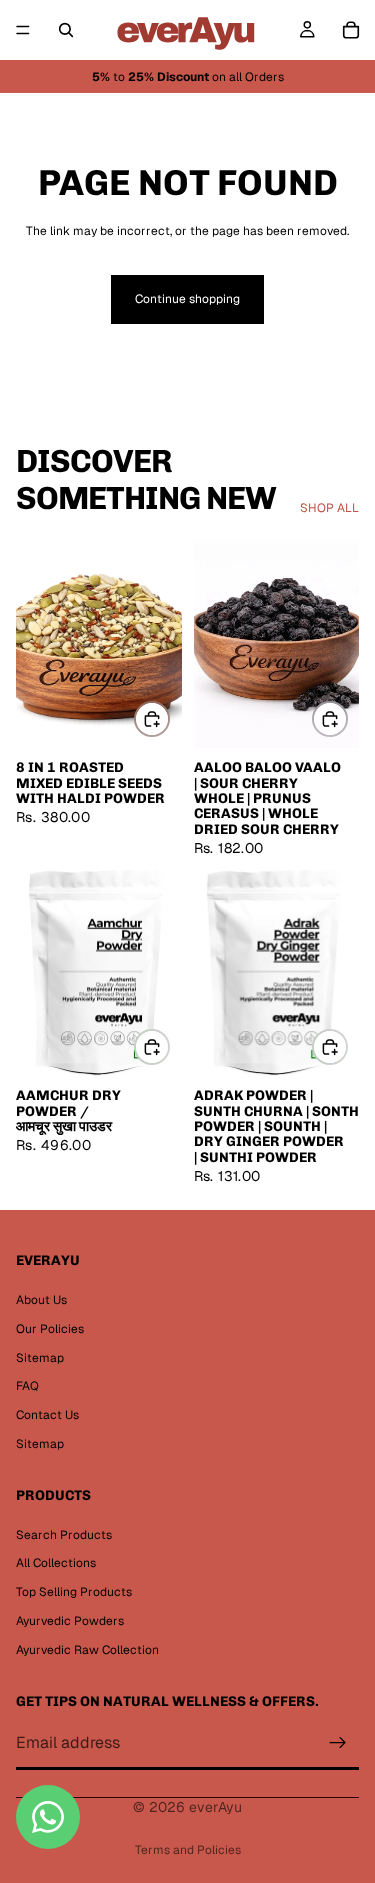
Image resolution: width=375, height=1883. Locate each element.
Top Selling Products (74, 1592)
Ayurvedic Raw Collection (87, 1650)
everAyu (215, 1807)
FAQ (27, 1386)
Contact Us (47, 1415)
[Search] (66, 30)
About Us (41, 1300)
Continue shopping (187, 299)
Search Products (64, 1535)
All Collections (56, 1563)
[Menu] (23, 30)
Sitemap (40, 1358)
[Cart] (351, 30)
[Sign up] (338, 1744)
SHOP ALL (329, 508)
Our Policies (50, 1329)
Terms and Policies (188, 1850)
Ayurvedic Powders (70, 1621)
